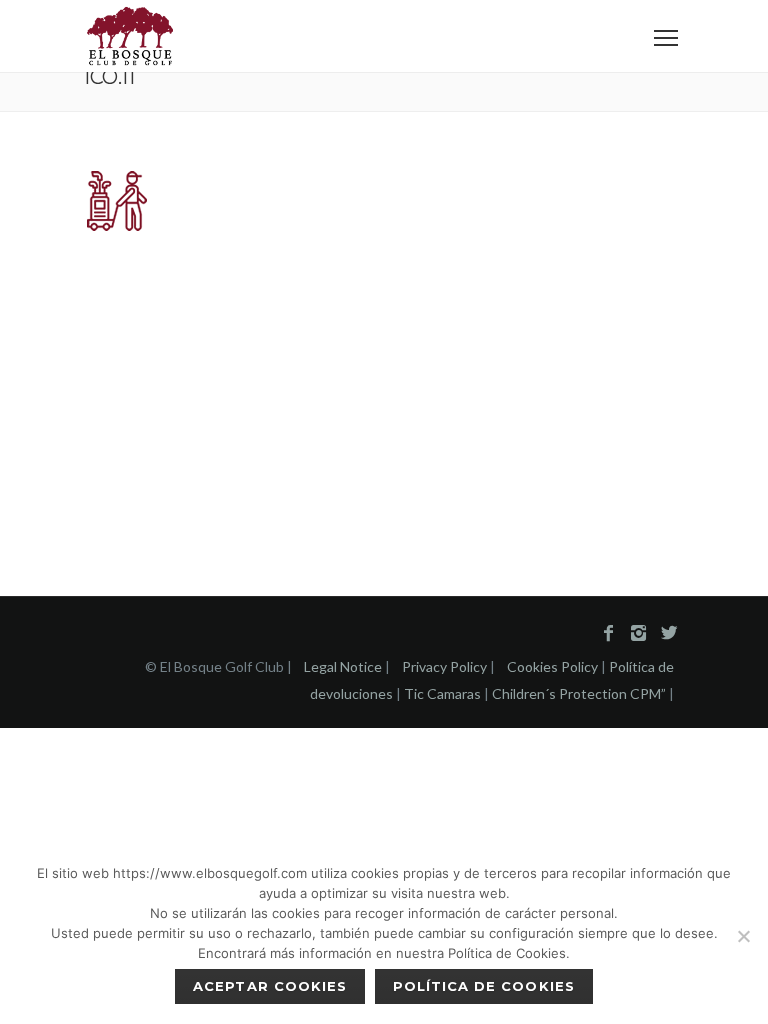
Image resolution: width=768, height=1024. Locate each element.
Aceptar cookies (270, 986)
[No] (743, 936)
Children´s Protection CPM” (579, 693)
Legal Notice (343, 666)
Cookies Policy (552, 666)
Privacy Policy (444, 666)
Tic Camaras (442, 693)
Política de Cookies (484, 986)
